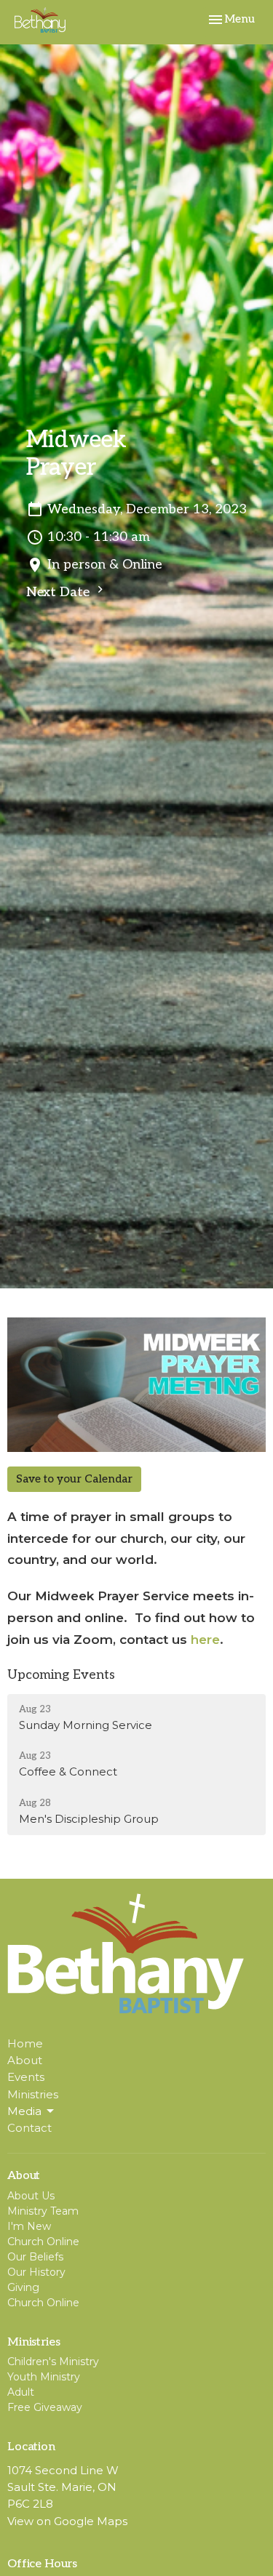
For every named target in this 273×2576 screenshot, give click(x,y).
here (205, 1640)
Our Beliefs (35, 2257)
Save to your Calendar (74, 1479)
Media (24, 2111)
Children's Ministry (53, 2362)
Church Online (43, 2242)
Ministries (33, 2094)
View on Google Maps (67, 2521)
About (25, 2060)
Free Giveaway (45, 2407)
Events (26, 2077)
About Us (31, 2196)
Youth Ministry (44, 2377)
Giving (23, 2287)
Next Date (60, 592)
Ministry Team (43, 2211)
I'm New (29, 2226)
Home (25, 2043)
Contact (29, 2128)
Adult (21, 2392)
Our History (36, 2272)
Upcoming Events (61, 1675)
